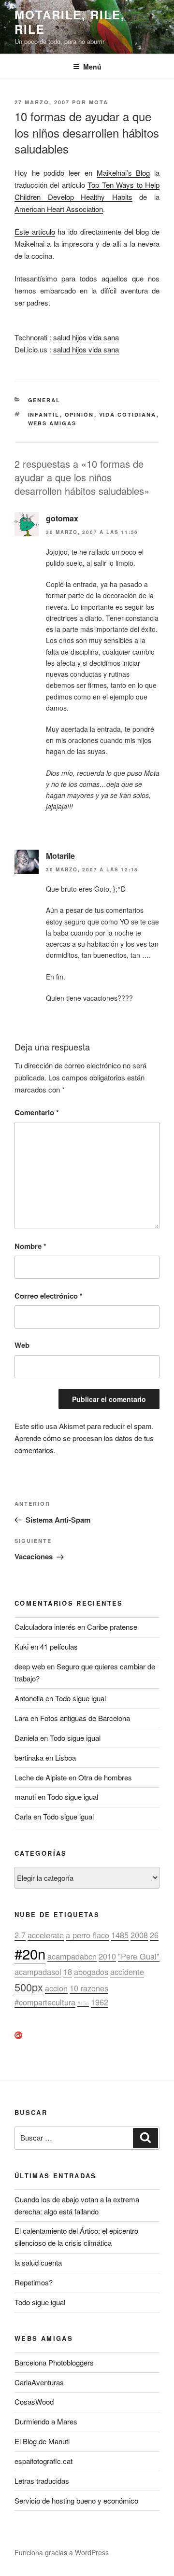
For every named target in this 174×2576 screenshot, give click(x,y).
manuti (25, 1797)
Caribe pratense (112, 1627)
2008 (139, 1935)
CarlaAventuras (39, 2382)
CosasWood (34, 2401)
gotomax (62, 518)
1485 (120, 1935)
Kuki (22, 1646)
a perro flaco (87, 1935)
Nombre (30, 1246)
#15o (83, 2003)
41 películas (59, 1646)
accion (56, 1988)
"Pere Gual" (139, 1956)
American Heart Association (59, 209)
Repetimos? (34, 2282)
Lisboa (65, 1757)
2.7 (20, 1935)
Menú (92, 67)
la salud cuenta (38, 2262)
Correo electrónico (49, 1296)
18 (68, 1972)
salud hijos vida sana (86, 337)
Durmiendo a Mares (46, 2421)
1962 (100, 2002)
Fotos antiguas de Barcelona (85, 1718)
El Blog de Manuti (42, 2441)
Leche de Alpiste (41, 1777)
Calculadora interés (45, 1627)
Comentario (37, 1112)
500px (29, 1987)
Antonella (29, 1698)
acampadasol (38, 1972)
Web (22, 1345)
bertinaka (29, 1757)
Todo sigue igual (80, 1698)
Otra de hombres (105, 1777)
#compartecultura (45, 2002)
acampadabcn (72, 1956)
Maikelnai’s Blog (123, 173)
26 (154, 1935)
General (44, 400)
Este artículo (35, 231)
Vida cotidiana (128, 414)
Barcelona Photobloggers (54, 2362)
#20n (30, 1953)
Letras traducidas (42, 2481)
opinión (80, 414)
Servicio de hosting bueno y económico (76, 2500)
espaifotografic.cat (43, 2461)
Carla (23, 1816)
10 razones (89, 1988)
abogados (91, 1972)
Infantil (44, 414)
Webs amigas (52, 423)
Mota (99, 102)
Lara (22, 1718)
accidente (127, 1972)
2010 (107, 1956)
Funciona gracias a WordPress (62, 2552)
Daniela (26, 1738)
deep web (30, 1666)
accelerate (46, 1935)
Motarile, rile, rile (70, 22)
